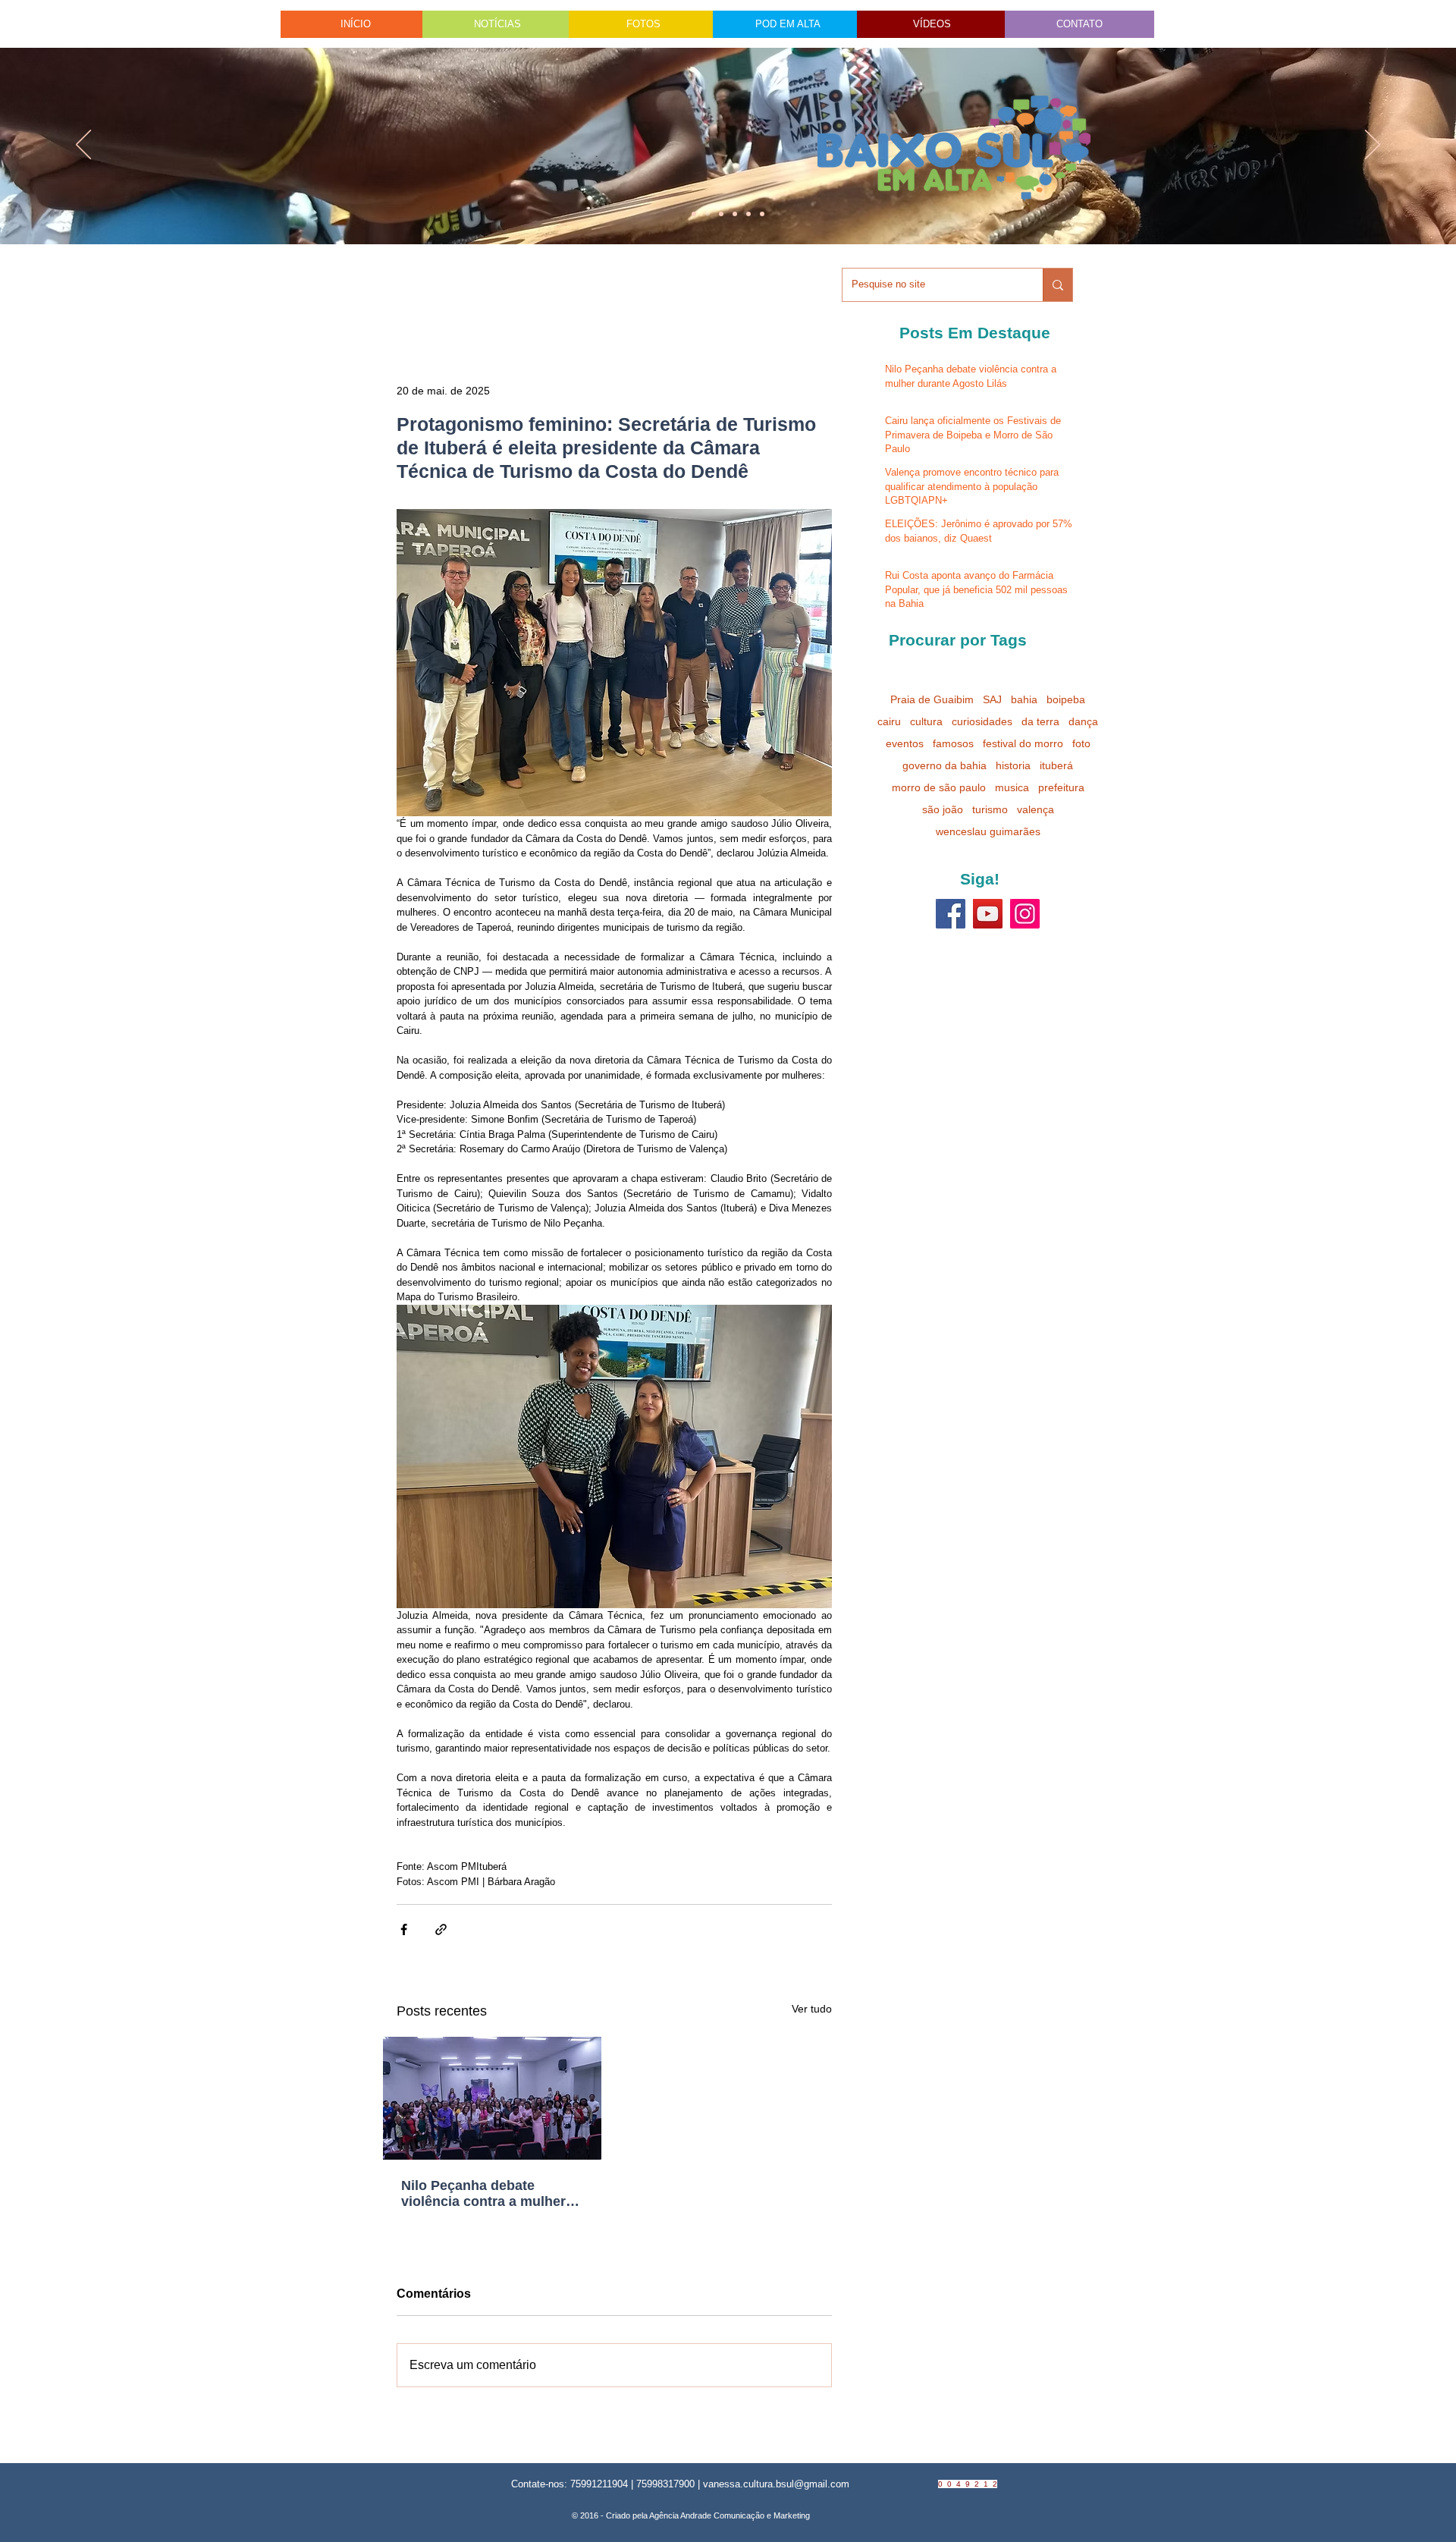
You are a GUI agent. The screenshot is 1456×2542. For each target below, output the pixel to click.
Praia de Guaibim (932, 699)
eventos (905, 743)
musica (1012, 787)
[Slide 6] (721, 214)
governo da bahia (945, 765)
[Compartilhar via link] (441, 1929)
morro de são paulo (939, 787)
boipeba (1066, 699)
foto (1081, 743)
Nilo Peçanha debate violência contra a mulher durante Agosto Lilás (483, 2194)
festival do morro (1023, 743)
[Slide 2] (735, 214)
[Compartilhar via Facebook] (404, 1929)
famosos (953, 743)
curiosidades (982, 721)
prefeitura (1061, 787)
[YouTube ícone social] (988, 914)
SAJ (992, 699)
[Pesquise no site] (1057, 285)
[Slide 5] (748, 214)
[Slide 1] (694, 214)
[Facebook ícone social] (951, 914)
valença (1036, 809)
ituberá (1056, 765)
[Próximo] (1373, 146)
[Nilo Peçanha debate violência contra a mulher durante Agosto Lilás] (492, 2098)
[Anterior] (83, 146)
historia (1013, 765)
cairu (889, 721)
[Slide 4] (708, 214)
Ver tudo (812, 2009)
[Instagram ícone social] (1025, 914)
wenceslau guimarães (988, 831)
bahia (1024, 699)
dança (1083, 721)
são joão (943, 809)
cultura (926, 721)
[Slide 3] (762, 214)
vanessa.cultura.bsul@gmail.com (776, 2484)
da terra (1040, 721)
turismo (990, 809)
